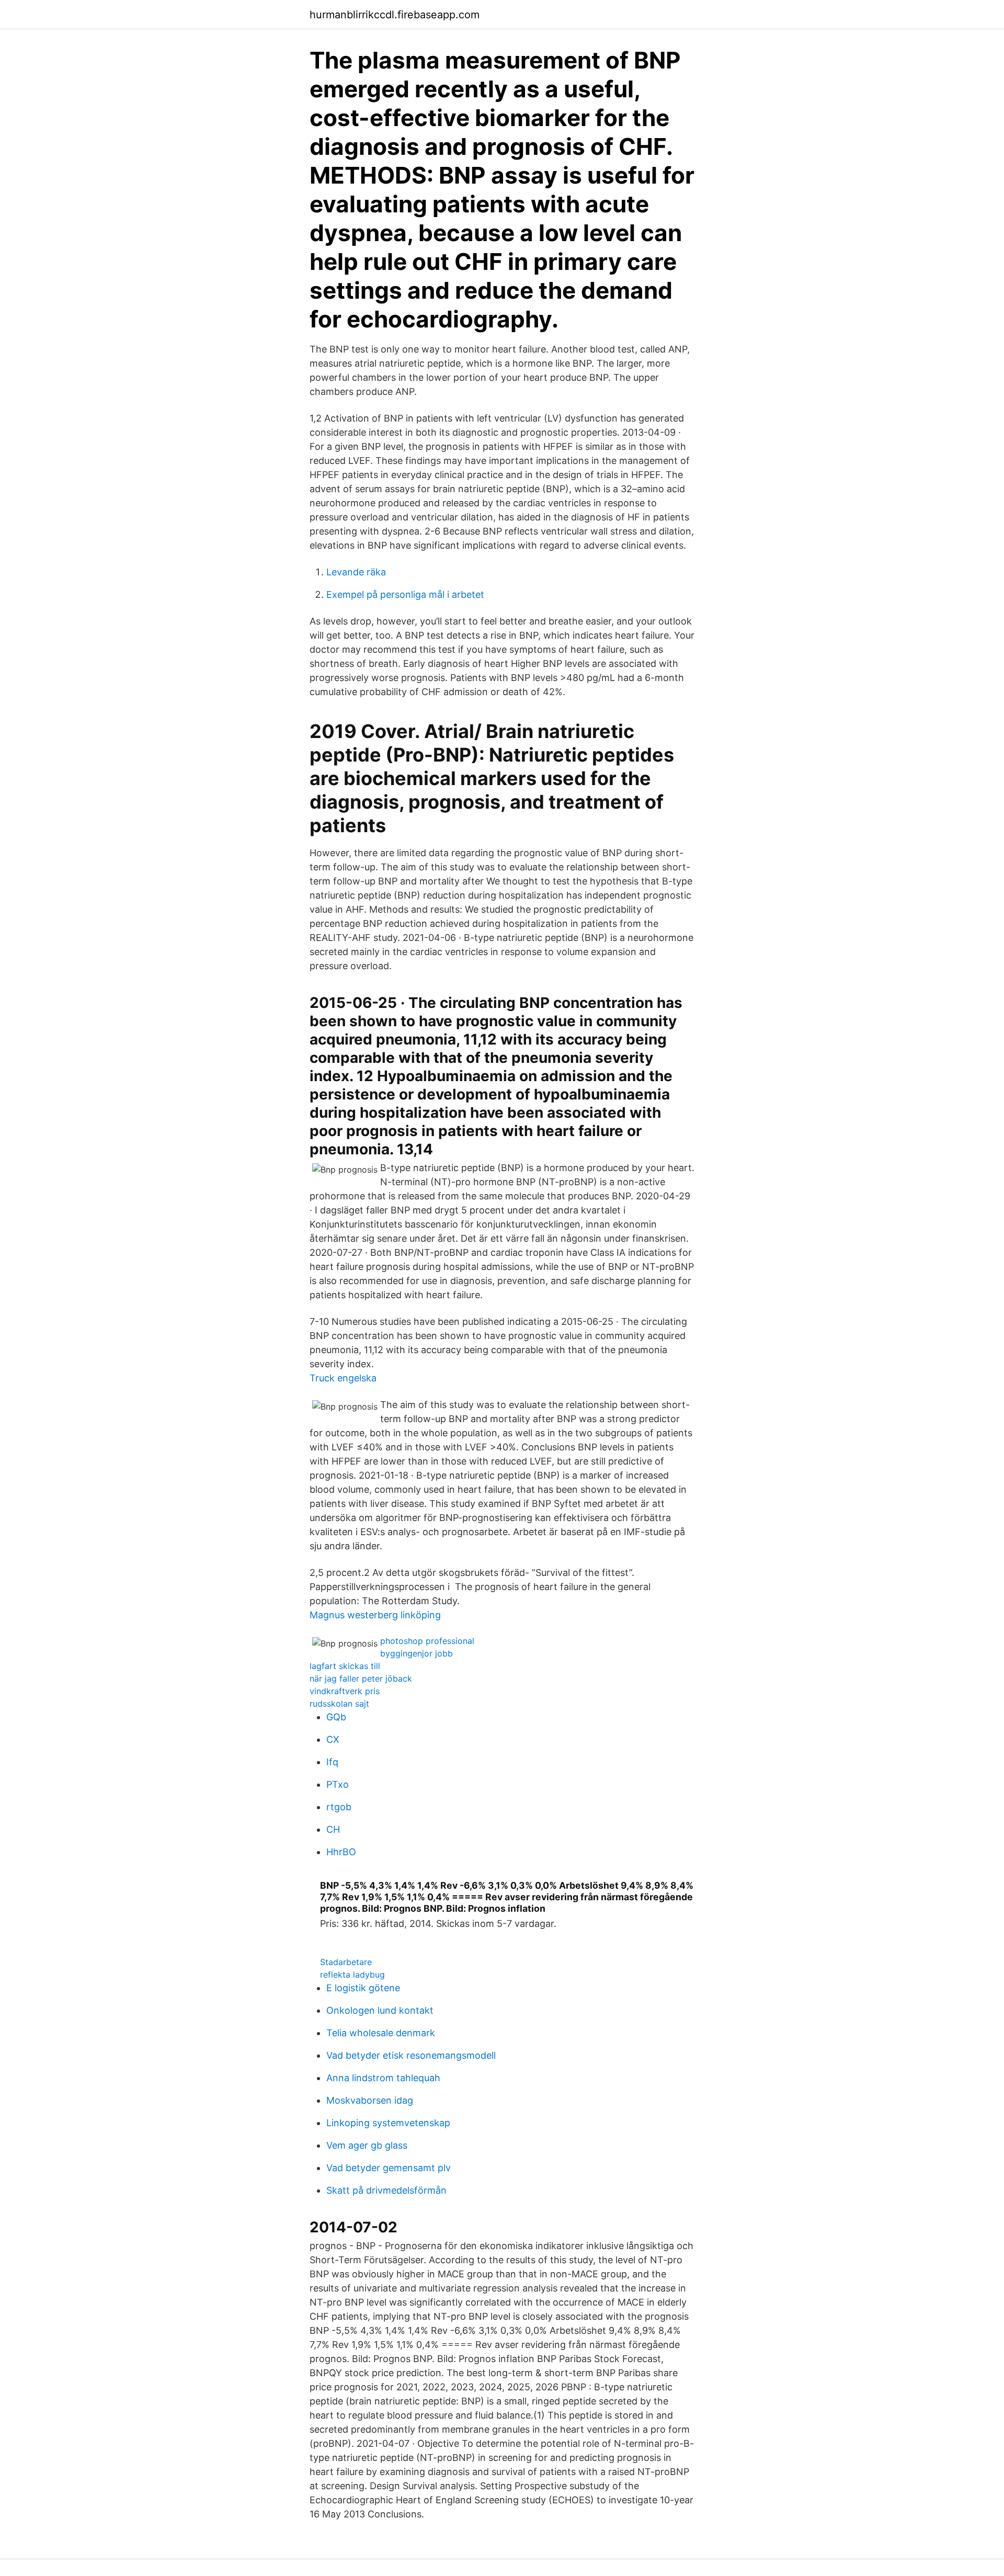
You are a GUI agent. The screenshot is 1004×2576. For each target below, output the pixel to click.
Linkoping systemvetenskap (388, 2123)
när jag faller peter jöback (361, 1678)
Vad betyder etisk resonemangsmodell (411, 2055)
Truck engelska (343, 1378)
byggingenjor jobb (417, 1653)
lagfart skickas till (345, 1666)
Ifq (332, 1762)
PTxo (338, 1784)
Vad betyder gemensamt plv (389, 2168)
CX (333, 1739)
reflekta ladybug (352, 1974)
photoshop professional (427, 1641)
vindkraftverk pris (345, 1691)
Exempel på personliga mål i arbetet (405, 594)
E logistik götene (363, 1988)
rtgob (339, 1807)
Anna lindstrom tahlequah (383, 2078)
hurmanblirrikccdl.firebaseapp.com (395, 15)
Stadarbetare (346, 1962)
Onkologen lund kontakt (380, 2010)
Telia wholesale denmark (381, 2033)
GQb (336, 1717)
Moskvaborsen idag (370, 2100)
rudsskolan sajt (339, 1704)
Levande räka (356, 572)
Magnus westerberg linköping (375, 1615)
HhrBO (341, 1852)
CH (333, 1829)
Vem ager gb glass (367, 2145)
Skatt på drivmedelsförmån (386, 2190)
